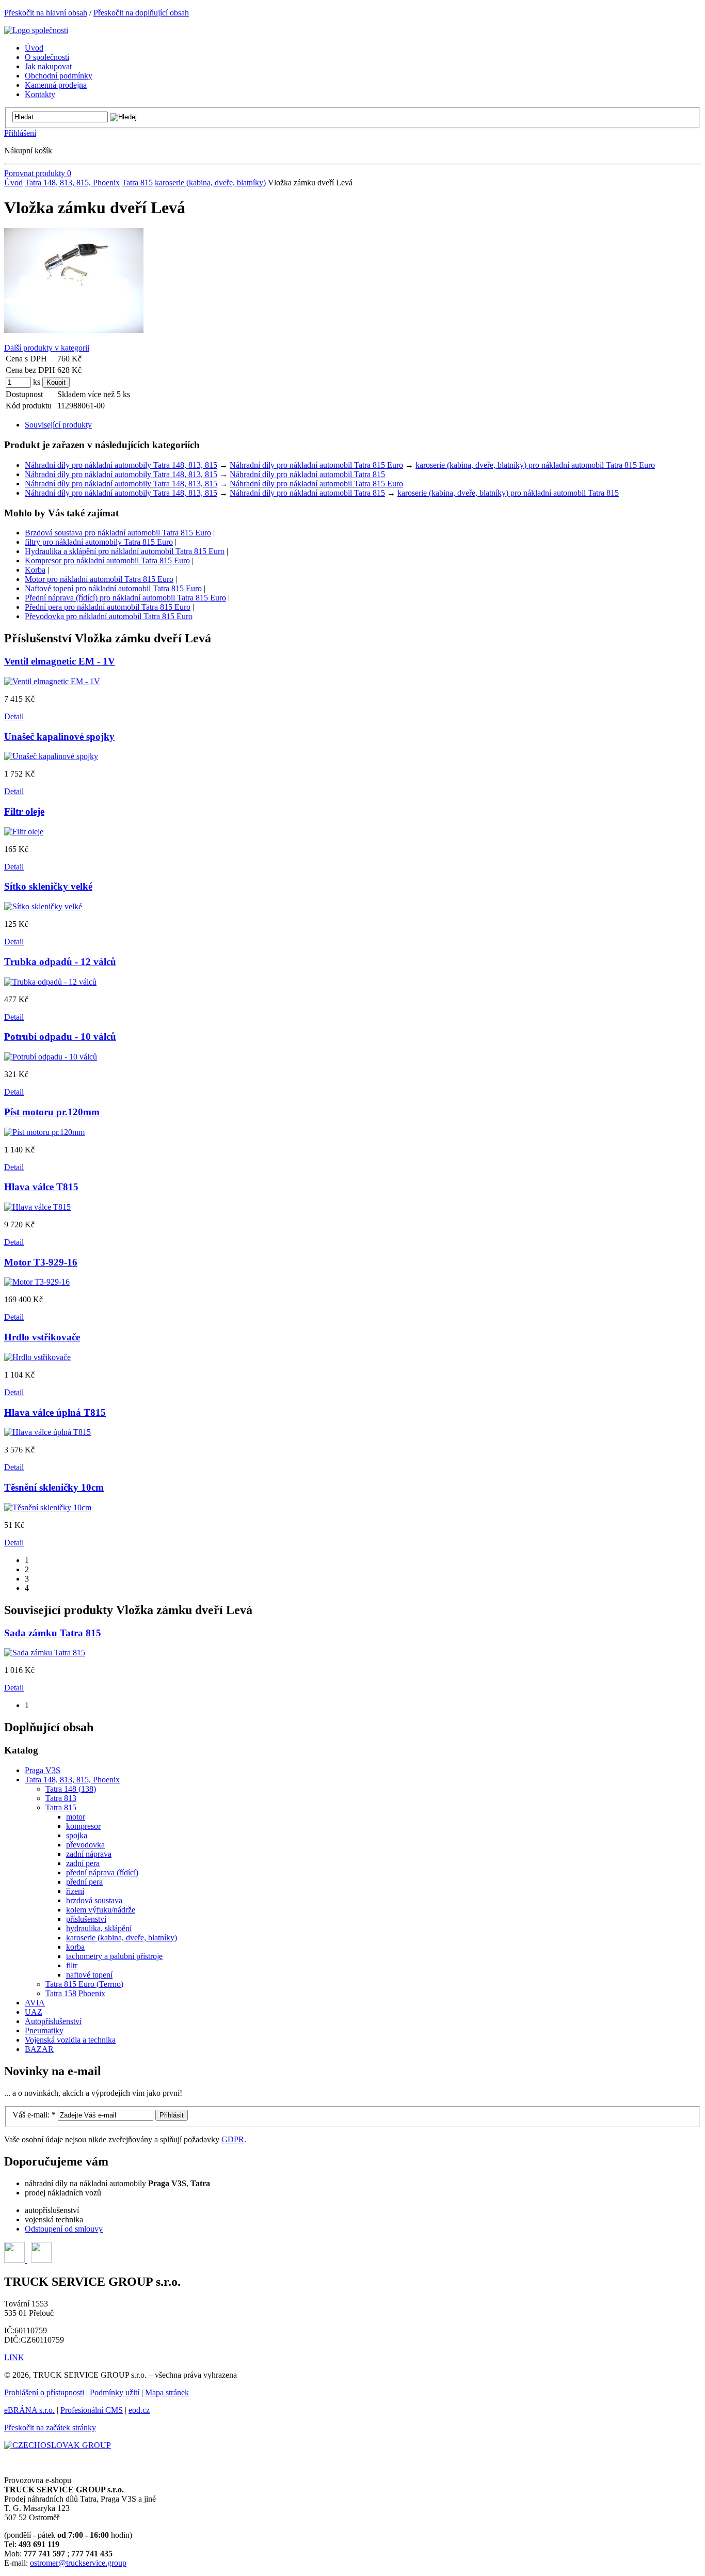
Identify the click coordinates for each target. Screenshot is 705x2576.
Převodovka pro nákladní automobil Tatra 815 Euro (109, 616)
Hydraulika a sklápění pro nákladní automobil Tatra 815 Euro (125, 551)
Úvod (13, 183)
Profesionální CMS (92, 2410)
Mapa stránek (167, 2392)
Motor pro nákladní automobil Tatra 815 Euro (99, 579)
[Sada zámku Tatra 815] (45, 1653)
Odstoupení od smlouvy (64, 2229)
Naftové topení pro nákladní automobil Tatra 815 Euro (113, 588)
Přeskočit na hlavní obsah (46, 13)
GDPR (233, 2139)
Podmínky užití (115, 2392)
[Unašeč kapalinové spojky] (51, 756)
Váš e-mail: (34, 2115)
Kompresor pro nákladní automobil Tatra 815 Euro (107, 560)
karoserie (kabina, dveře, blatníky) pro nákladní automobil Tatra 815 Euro (535, 465)
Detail (14, 716)
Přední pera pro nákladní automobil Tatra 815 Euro (108, 607)
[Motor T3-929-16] (37, 1282)
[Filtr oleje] (24, 832)
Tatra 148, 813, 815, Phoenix (72, 183)
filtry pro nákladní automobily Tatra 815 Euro (99, 542)
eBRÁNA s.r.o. (29, 2410)
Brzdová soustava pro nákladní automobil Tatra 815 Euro (118, 533)
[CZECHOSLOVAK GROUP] (58, 2445)
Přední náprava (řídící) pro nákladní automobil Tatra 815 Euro (125, 598)
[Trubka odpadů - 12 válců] (50, 982)
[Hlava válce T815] (37, 1207)
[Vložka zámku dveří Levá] (74, 330)
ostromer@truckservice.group (78, 2563)
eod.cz (139, 2410)
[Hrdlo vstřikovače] (37, 1357)
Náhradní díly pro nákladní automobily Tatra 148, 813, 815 (121, 465)
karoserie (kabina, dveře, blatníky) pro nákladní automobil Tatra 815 (508, 493)
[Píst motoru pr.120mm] (44, 1132)
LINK (14, 2357)
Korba (35, 570)
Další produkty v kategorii (47, 348)
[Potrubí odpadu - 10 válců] (51, 1057)
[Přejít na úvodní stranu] (36, 30)
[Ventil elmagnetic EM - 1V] (52, 681)
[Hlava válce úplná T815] (47, 1432)
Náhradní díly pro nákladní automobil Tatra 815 (307, 474)
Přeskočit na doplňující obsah (141, 13)
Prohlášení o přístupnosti (44, 2392)
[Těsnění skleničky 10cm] (48, 1507)
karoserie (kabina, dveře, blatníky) (210, 183)
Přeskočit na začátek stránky (50, 2428)
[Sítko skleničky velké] (43, 906)
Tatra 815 (137, 183)
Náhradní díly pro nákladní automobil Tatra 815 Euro (316, 465)
